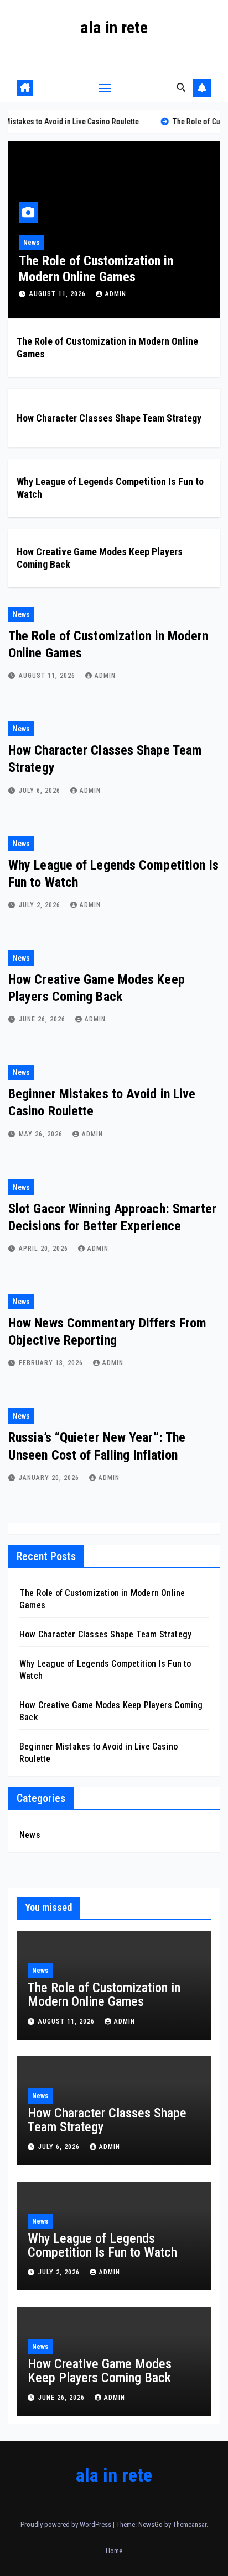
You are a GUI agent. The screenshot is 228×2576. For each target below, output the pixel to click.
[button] (181, 88)
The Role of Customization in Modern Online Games (87, 269)
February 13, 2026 (52, 1363)
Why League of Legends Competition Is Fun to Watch (102, 2245)
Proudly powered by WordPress (67, 2524)
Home (114, 2551)
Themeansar (190, 2524)
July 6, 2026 (41, 791)
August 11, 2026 (49, 294)
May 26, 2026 (42, 1134)
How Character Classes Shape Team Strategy (109, 418)
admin (106, 294)
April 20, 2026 (45, 1249)
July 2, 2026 (41, 905)
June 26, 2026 (43, 1019)
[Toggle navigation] (105, 88)
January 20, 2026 (50, 1478)
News (22, 243)
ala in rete (114, 27)
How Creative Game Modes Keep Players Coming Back (100, 2371)
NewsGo (151, 2524)
